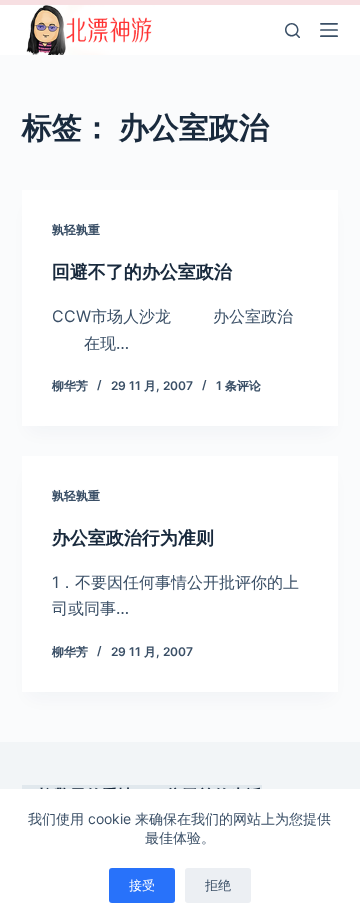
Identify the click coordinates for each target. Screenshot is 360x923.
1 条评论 (238, 385)
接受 (142, 885)
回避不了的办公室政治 (142, 271)
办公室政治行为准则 (133, 537)
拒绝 (218, 885)
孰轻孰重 (76, 229)
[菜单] (329, 30)
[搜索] (292, 30)
